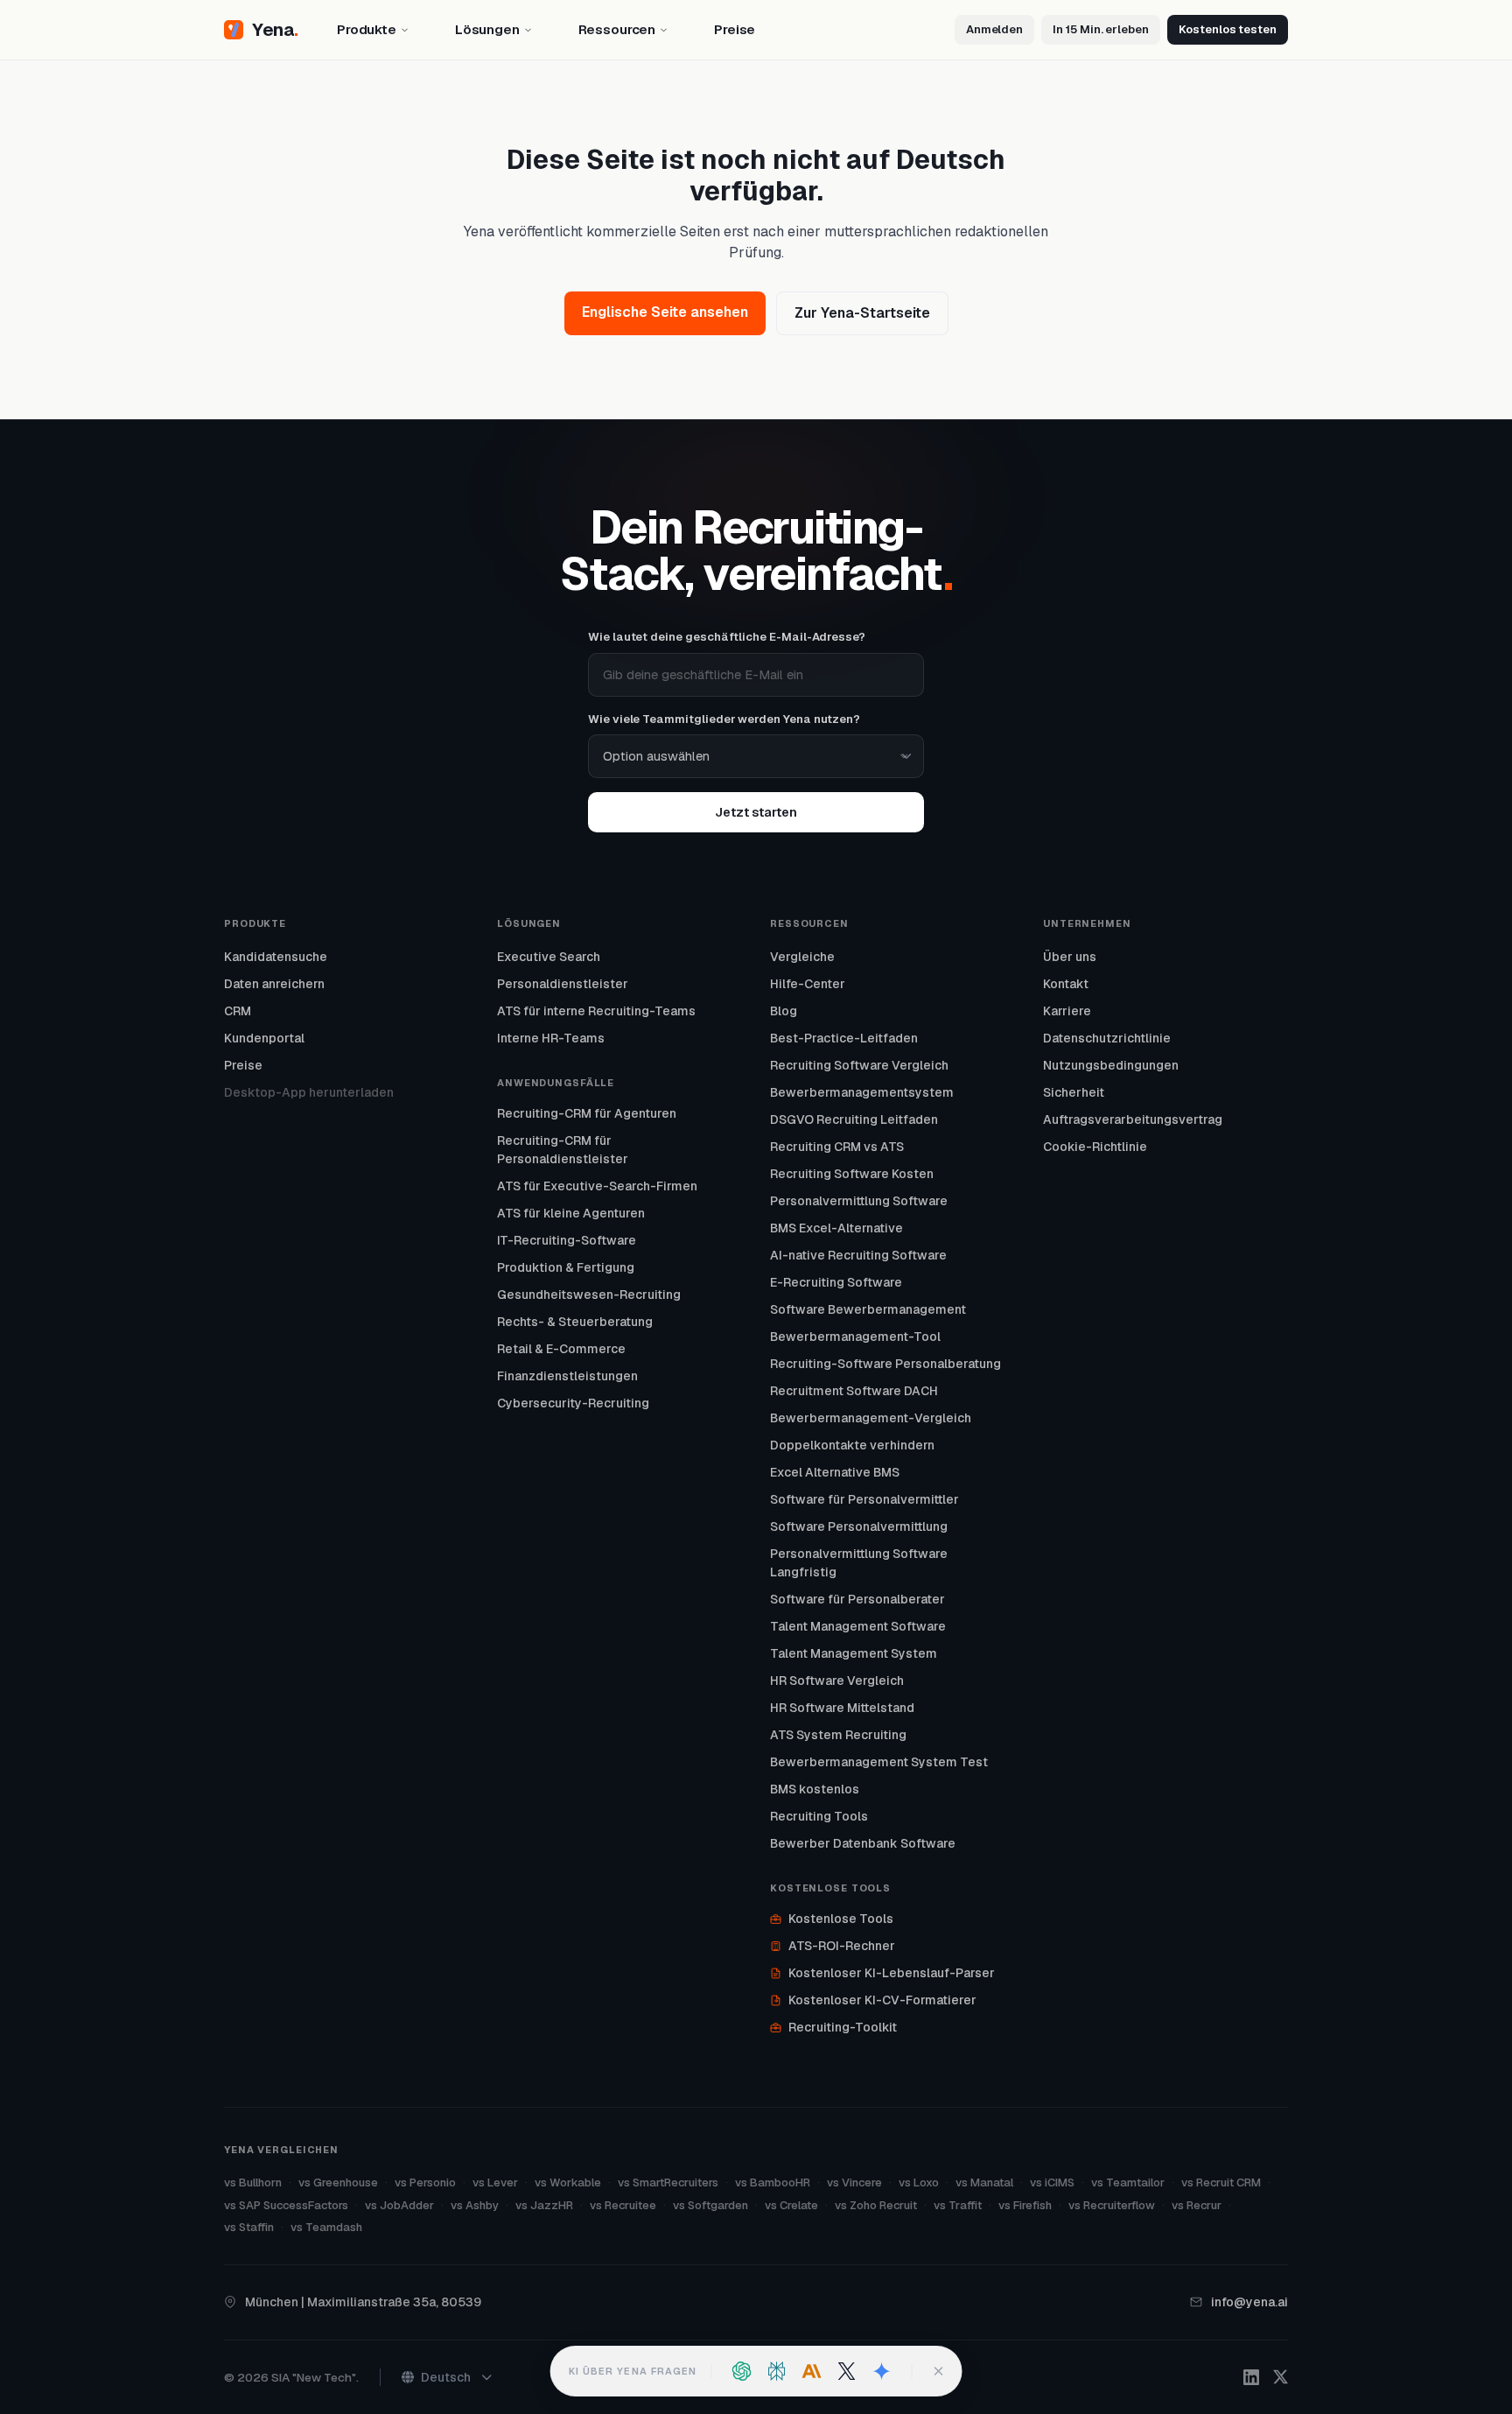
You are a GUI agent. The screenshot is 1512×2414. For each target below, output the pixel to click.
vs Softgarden (710, 2205)
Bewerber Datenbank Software (863, 1843)
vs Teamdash (326, 2227)
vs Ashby (475, 2205)
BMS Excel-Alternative (836, 1228)
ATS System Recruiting (838, 1735)
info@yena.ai (1249, 2302)
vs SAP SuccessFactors (286, 2205)
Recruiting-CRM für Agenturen (587, 1113)
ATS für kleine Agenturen (571, 1213)
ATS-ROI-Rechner (842, 1946)
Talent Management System (854, 1653)
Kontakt (1066, 984)
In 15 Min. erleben (1101, 29)
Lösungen (487, 29)
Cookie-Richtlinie (1095, 1147)
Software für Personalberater (857, 1599)
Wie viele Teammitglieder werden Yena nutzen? (724, 719)
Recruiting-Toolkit (843, 2027)
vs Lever (495, 2182)
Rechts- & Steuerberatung (575, 1322)
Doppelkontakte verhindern (852, 1445)
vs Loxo (919, 2182)
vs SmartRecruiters (668, 2182)
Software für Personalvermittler (864, 1499)
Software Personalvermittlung (859, 1526)
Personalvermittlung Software (859, 1201)
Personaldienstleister (563, 984)
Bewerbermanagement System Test (879, 1762)
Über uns (1070, 957)
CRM (238, 1011)
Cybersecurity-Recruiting (573, 1403)
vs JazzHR (544, 2205)
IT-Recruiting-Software (567, 1240)
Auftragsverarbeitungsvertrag (1133, 1119)
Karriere (1067, 1011)
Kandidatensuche (276, 957)
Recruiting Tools (819, 1816)
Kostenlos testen (1228, 29)
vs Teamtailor (1128, 2182)
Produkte (367, 29)
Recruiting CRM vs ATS (837, 1147)
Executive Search (549, 957)
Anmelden (994, 29)
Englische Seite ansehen (665, 312)
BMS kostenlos (815, 1789)
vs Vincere (854, 2182)
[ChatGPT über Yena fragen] (741, 2371)
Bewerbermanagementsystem (862, 1092)
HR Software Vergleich (837, 1681)
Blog (784, 1011)
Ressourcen (617, 29)
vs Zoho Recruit (876, 2205)
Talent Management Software (858, 1626)
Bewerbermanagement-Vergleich (871, 1418)
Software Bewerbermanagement (868, 1309)
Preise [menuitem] (735, 29)
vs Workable (568, 2182)
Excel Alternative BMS (835, 1472)
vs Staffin (249, 2227)
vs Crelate (791, 2205)
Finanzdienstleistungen (567, 1376)
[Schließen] (938, 2371)
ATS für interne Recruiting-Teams (596, 1011)
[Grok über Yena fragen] (846, 2371)
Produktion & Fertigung (566, 1267)
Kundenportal (264, 1038)
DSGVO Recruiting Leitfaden (854, 1119)
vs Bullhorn (253, 2182)
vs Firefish (1025, 2205)
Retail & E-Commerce (561, 1349)
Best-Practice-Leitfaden (844, 1038)
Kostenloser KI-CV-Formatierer (882, 2000)
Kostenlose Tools (841, 1919)
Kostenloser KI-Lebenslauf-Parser (892, 1973)
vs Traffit (958, 2205)
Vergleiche (802, 957)
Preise (243, 1065)
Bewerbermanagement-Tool (855, 1337)
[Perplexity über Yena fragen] (776, 2371)
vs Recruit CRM (1221, 2182)
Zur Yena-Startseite (862, 313)
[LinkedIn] (1251, 2377)
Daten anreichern (274, 984)
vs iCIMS (1052, 2182)
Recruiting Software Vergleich (859, 1065)
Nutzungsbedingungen (1111, 1065)
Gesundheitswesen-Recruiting (589, 1295)
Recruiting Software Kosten (852, 1174)
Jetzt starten (756, 812)
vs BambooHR (773, 2182)
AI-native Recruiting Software (858, 1255)
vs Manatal (984, 2182)
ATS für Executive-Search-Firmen (597, 1186)
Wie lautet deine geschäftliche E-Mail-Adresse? (727, 637)
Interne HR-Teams (551, 1038)
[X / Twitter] (1281, 2377)
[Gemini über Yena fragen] (881, 2371)
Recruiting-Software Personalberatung (885, 1364)
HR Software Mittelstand (842, 1708)
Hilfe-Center (808, 984)
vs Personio (425, 2182)
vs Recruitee (623, 2205)
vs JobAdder (399, 2205)
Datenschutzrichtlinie (1107, 1038)
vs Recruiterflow (1112, 2205)
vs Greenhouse (338, 2182)
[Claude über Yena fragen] (811, 2371)
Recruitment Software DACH (854, 1391)
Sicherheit (1074, 1092)
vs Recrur (1197, 2205)
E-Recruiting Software (836, 1282)
